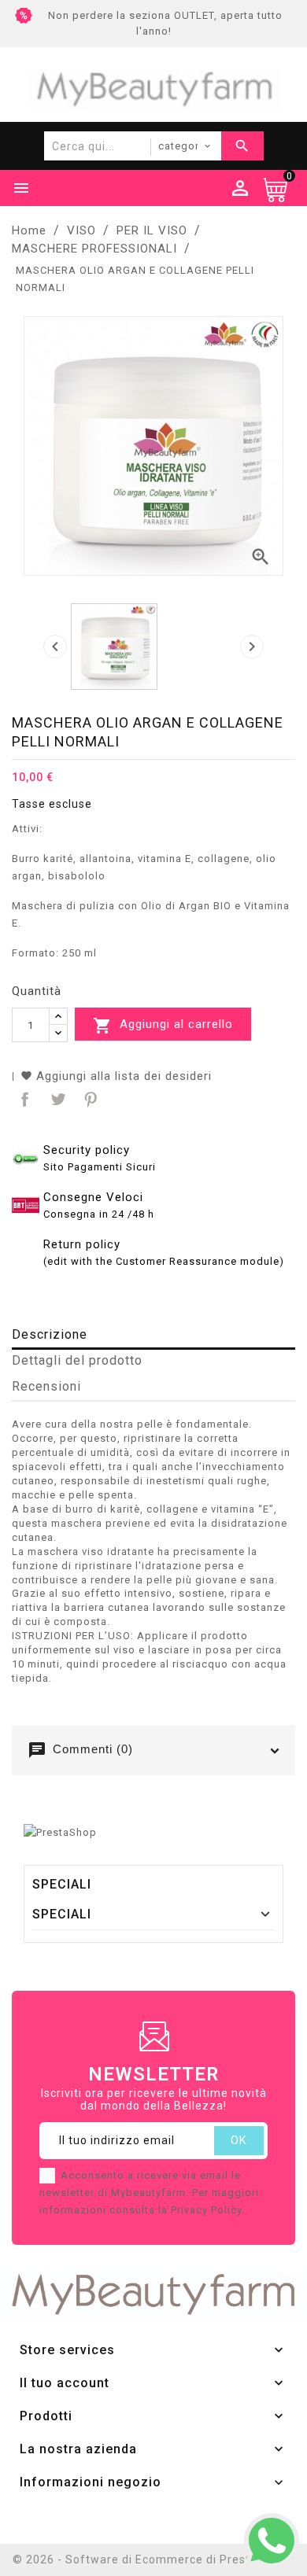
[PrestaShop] (60, 1832)
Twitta (56, 1098)
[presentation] (55, 647)
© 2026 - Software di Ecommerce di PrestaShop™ (153, 2559)
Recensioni (46, 1386)
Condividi (23, 1098)
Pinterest (89, 1098)
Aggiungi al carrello (163, 1026)
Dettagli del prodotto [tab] (77, 1360)
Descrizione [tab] (50, 1334)
